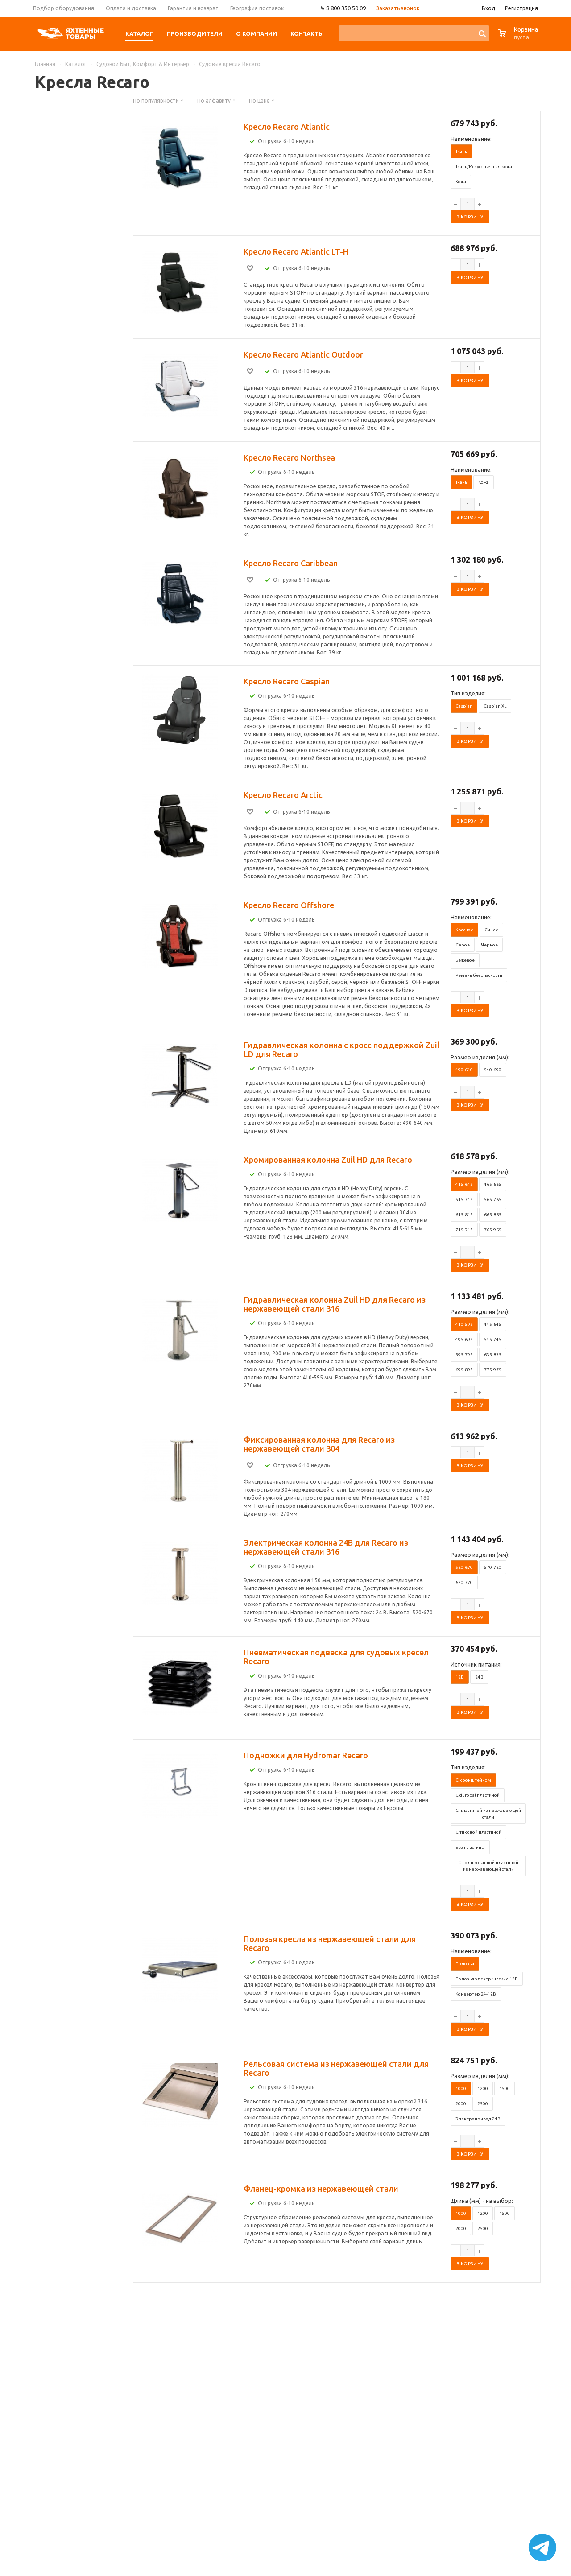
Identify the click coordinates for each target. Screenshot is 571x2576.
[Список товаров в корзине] (519, 38)
